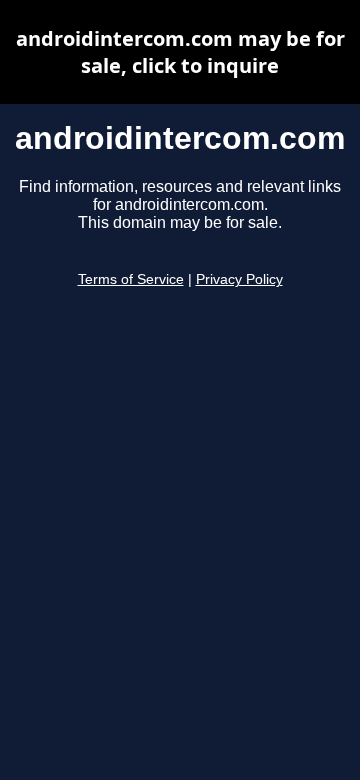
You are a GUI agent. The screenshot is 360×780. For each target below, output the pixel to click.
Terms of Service (131, 279)
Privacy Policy (239, 279)
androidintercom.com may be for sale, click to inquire (180, 52)
